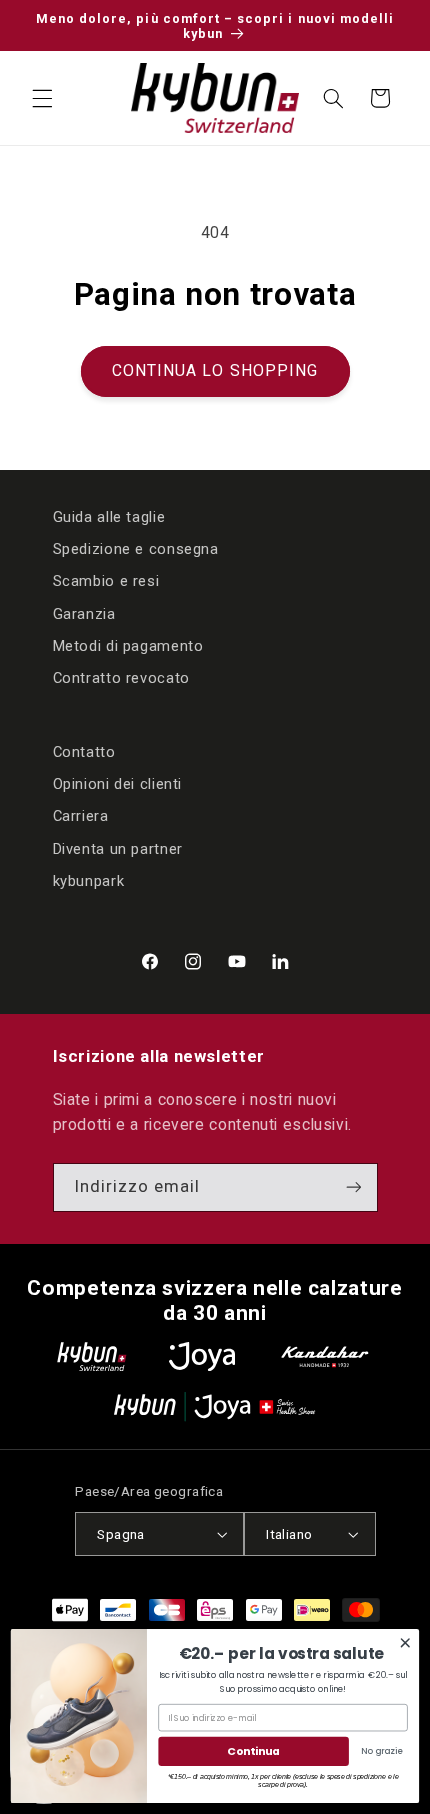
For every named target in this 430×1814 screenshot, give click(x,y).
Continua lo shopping (215, 370)
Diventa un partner (118, 849)
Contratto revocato (121, 678)
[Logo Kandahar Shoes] (325, 1356)
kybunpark (89, 881)
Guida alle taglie (109, 517)
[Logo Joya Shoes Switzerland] (202, 1356)
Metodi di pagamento (128, 646)
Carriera (81, 816)
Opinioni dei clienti (118, 784)
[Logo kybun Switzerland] (92, 1356)
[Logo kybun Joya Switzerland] (214, 1406)
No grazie (381, 1751)
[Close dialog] (405, 1642)
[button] (42, 98)
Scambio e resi (106, 581)
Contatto (84, 752)
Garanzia (84, 614)
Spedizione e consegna (136, 549)
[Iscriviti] (353, 1187)
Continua (253, 1751)
